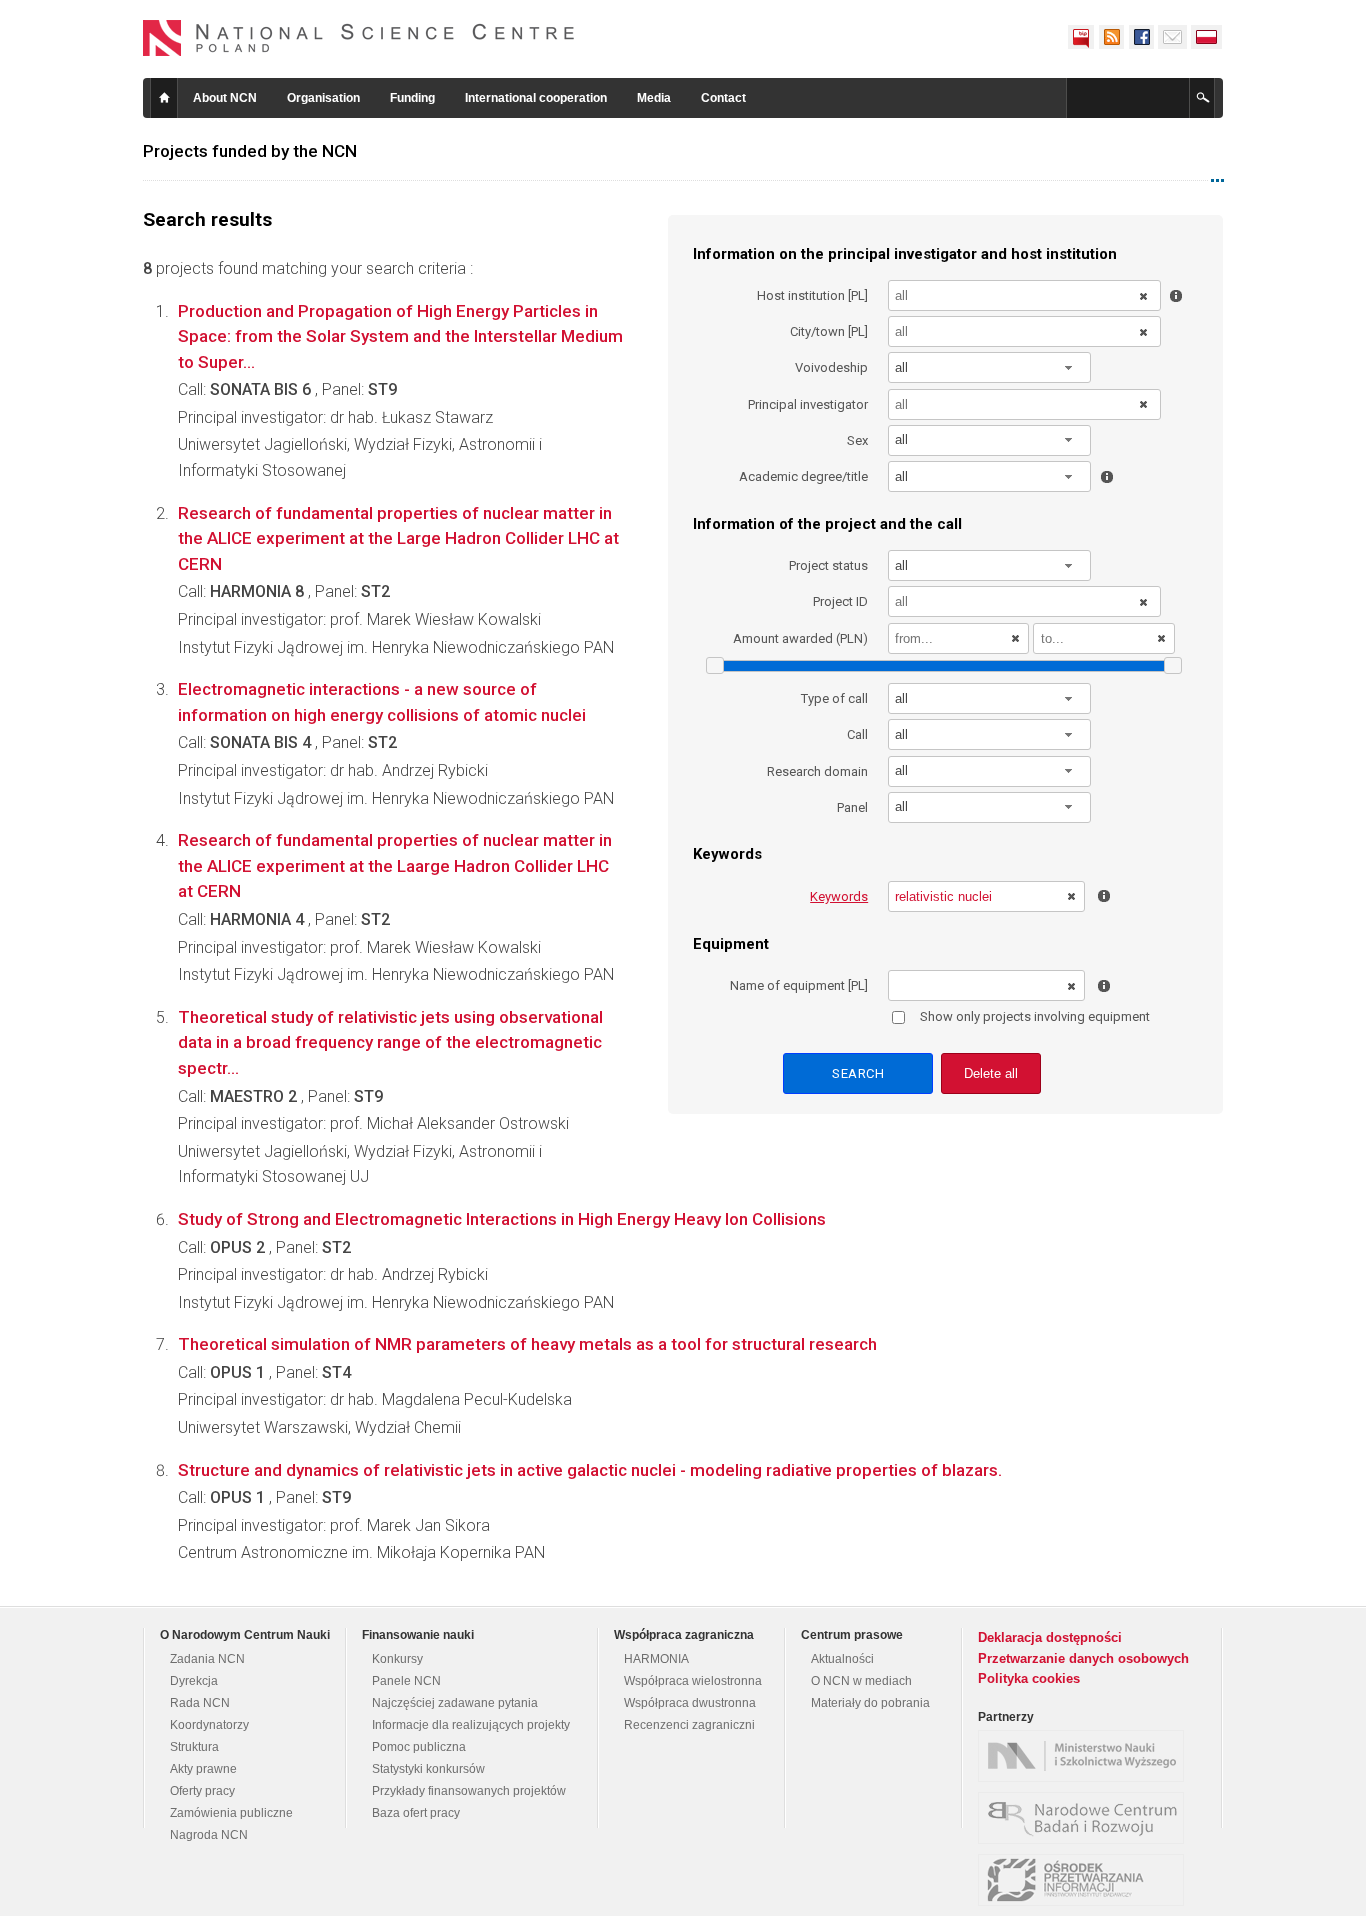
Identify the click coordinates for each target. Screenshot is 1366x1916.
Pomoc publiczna (419, 1747)
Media (654, 98)
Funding (412, 98)
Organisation (323, 98)
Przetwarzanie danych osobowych (1083, 1658)
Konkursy (397, 1659)
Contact (723, 98)
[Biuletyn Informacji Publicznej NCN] (1081, 37)
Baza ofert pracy (416, 1813)
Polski (1207, 37)
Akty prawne (203, 1769)
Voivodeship (831, 367)
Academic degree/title (803, 476)
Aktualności (842, 1659)
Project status (828, 565)
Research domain (817, 771)
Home (164, 98)
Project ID (840, 601)
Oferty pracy (202, 1791)
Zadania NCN (207, 1659)
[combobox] (990, 367)
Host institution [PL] (812, 295)
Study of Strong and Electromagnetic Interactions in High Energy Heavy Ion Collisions (502, 1219)
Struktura (194, 1747)
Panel (852, 807)
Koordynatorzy (209, 1725)
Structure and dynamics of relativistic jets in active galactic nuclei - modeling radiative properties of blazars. (590, 1470)
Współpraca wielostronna (693, 1681)
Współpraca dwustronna (690, 1703)
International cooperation (536, 98)
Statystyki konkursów (428, 1769)
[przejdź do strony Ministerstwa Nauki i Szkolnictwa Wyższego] (1086, 1756)
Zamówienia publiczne (231, 1813)
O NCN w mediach (861, 1681)
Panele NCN (406, 1681)
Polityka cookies (1029, 1678)
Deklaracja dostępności (1050, 1637)
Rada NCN (200, 1703)
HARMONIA (656, 1659)
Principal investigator (808, 404)
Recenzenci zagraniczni (689, 1725)
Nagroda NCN (209, 1835)
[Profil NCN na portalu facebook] (1141, 37)
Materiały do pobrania (870, 1703)
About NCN (225, 98)
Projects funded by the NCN (250, 151)
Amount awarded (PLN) (800, 638)
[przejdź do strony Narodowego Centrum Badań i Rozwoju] (1086, 1818)
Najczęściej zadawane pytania (455, 1703)
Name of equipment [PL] (799, 985)
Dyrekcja (194, 1681)
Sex (857, 440)
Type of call (834, 698)
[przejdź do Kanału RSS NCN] (1111, 37)
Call (857, 734)
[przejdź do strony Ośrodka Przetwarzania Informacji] (1086, 1880)
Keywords (839, 896)
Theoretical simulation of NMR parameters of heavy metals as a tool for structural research (527, 1344)
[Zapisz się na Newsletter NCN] (1172, 37)
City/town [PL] (829, 331)
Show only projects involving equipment (1035, 1016)
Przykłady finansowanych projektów (469, 1791)
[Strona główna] (359, 38)
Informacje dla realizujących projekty (471, 1725)
